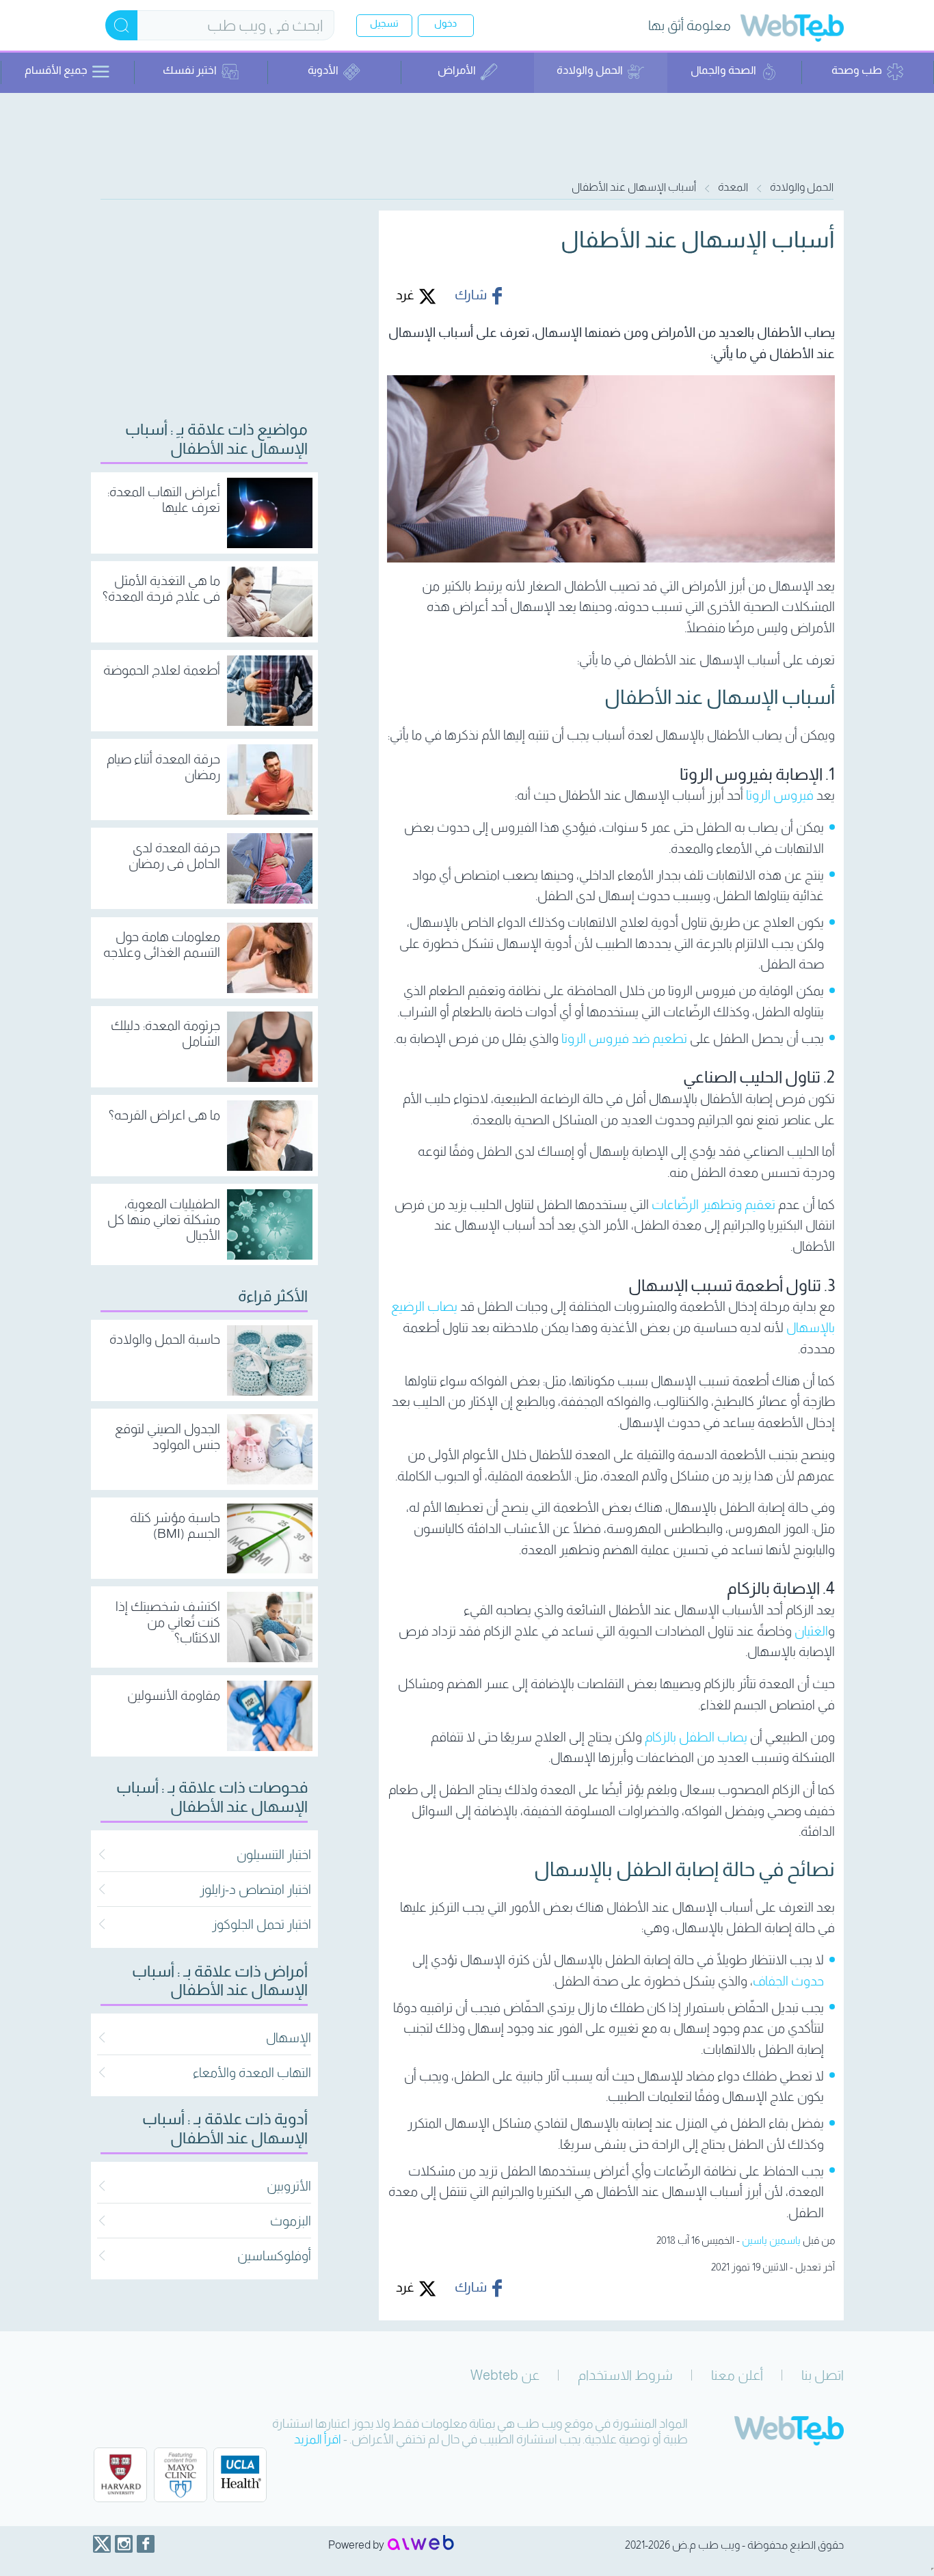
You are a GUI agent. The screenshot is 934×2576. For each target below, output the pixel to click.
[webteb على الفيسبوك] (146, 2544)
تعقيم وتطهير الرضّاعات (713, 1205)
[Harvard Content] (120, 2475)
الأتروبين (289, 2186)
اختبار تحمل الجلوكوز (262, 1924)
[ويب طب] (792, 30)
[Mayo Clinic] (181, 2475)
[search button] (121, 25)
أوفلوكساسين (274, 2256)
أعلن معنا (737, 2375)
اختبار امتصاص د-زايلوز (255, 1889)
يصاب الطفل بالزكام (696, 1737)
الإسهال (289, 2038)
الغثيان (811, 1631)
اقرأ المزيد (318, 2439)
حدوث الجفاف (788, 1981)
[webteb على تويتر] (102, 2544)
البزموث (291, 2221)
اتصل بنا (823, 2375)
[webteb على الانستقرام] (124, 2544)
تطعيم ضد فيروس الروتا (624, 1039)
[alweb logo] (421, 2544)
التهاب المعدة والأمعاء (252, 2073)
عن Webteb (505, 2375)
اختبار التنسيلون (274, 1855)
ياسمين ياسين (771, 2240)
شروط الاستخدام (625, 2375)
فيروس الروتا (780, 795)
